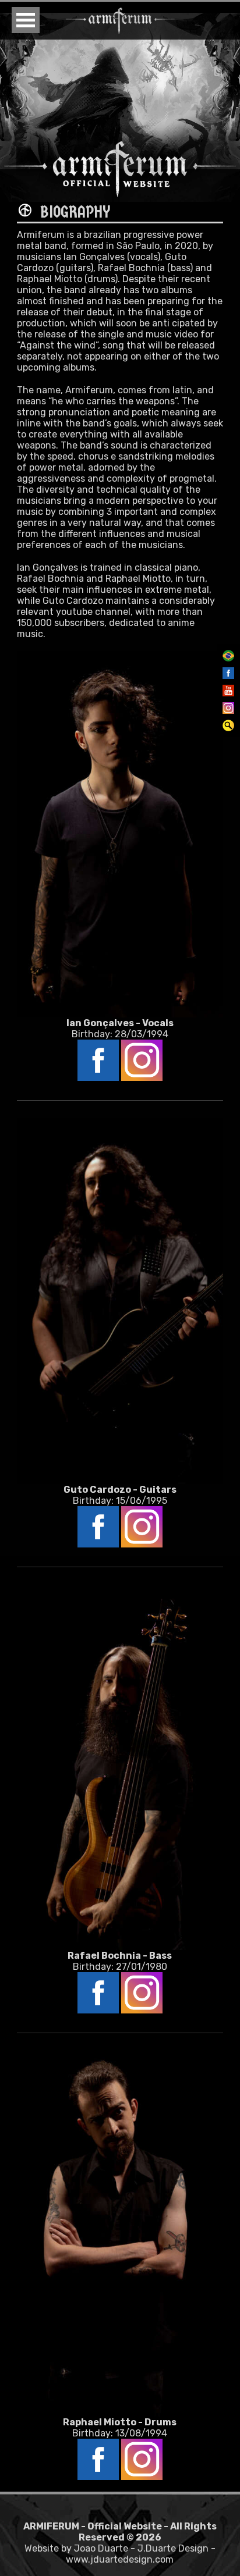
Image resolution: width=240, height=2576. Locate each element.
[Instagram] (228, 711)
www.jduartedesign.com (120, 2559)
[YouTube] (228, 693)
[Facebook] (228, 676)
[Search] (228, 728)
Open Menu (26, 20)
